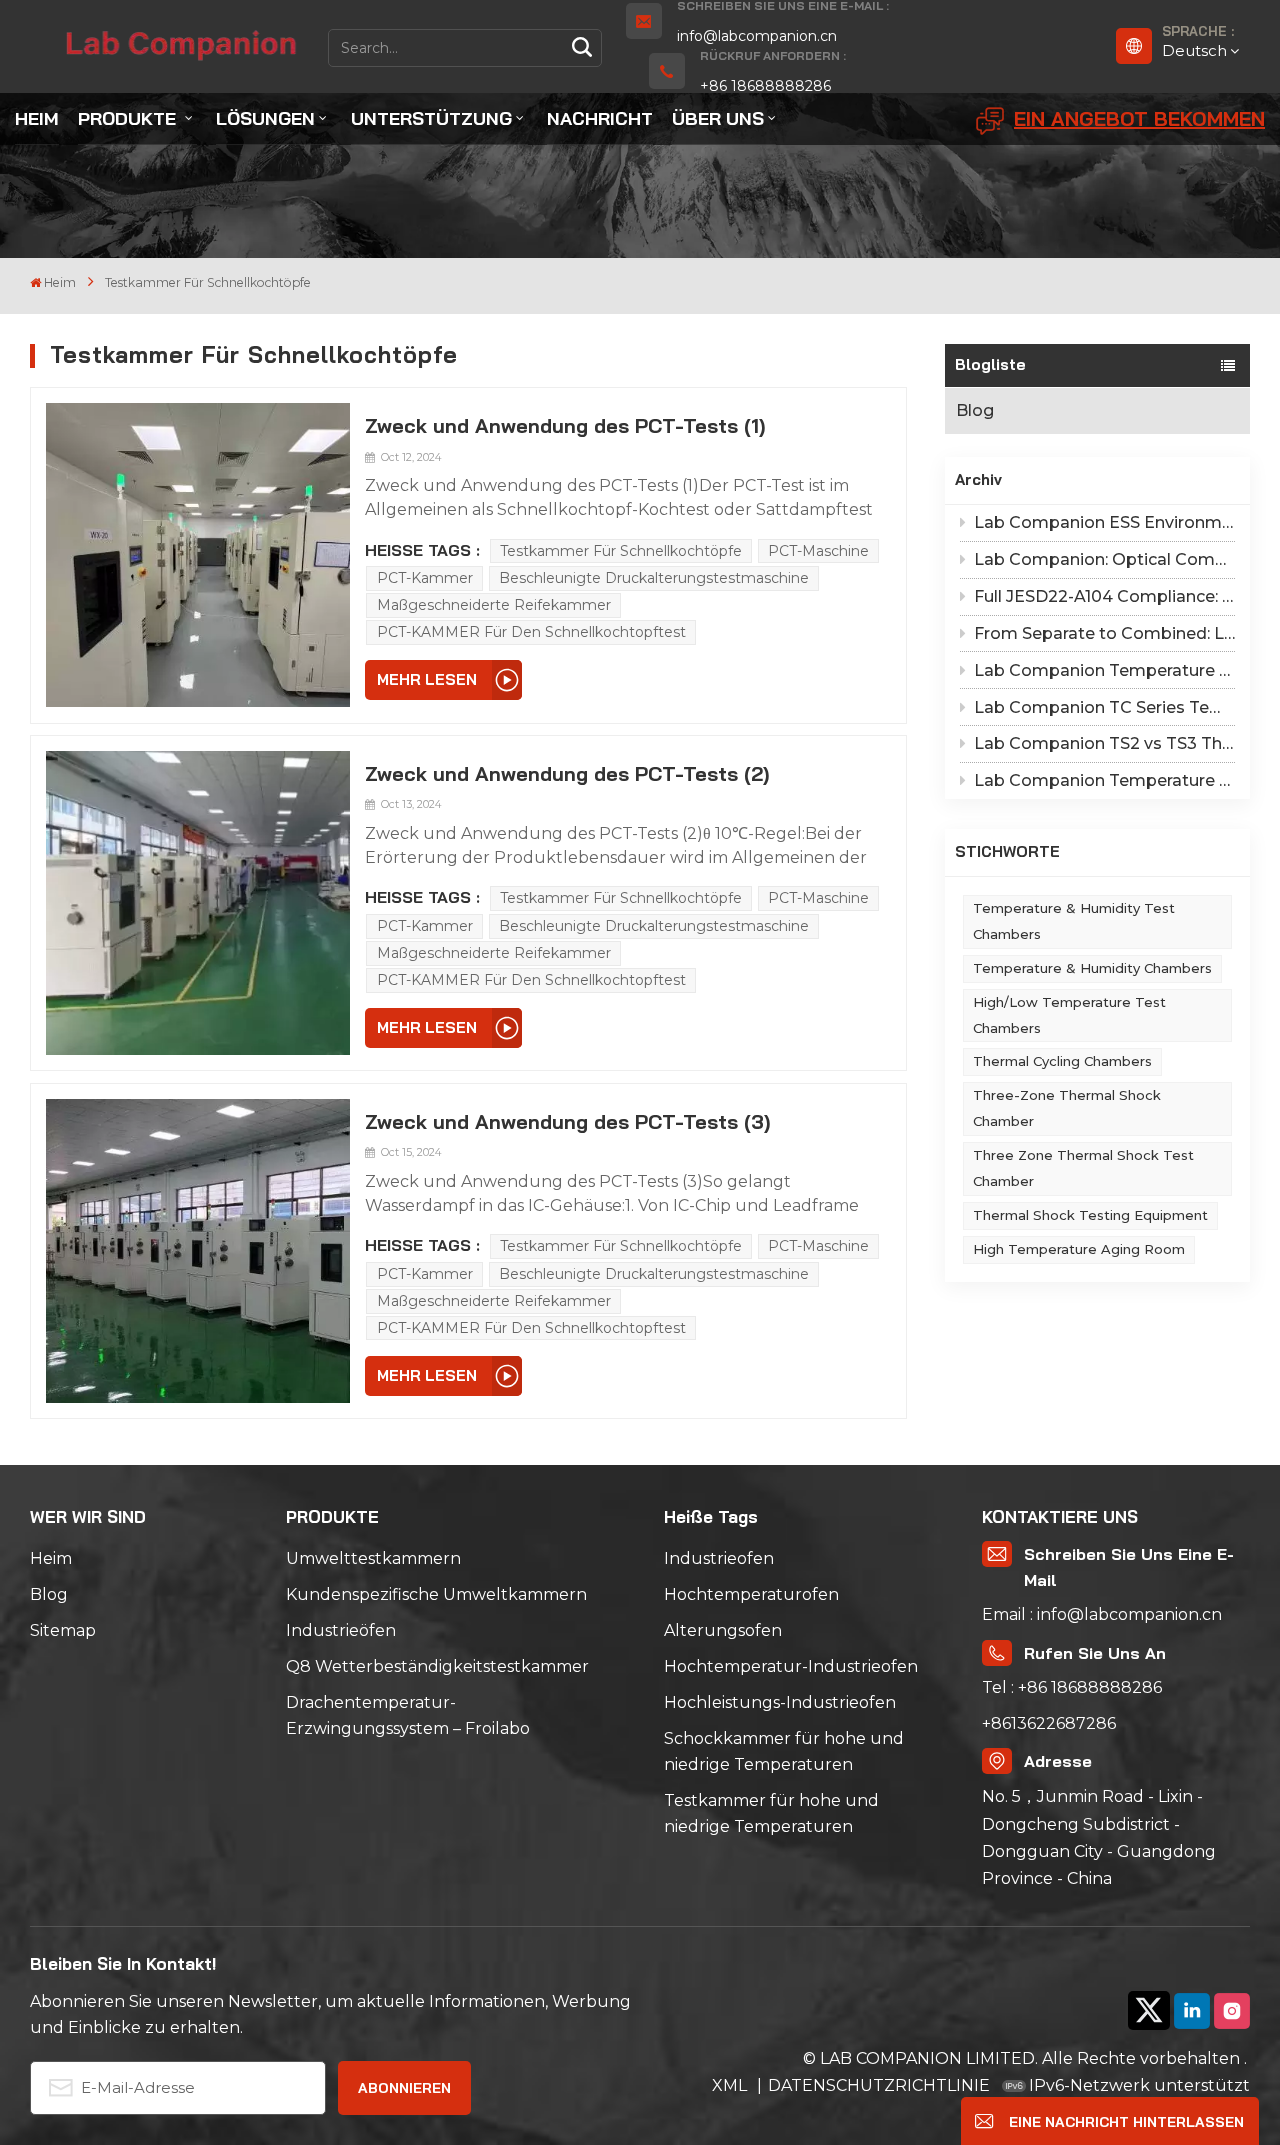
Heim (37, 118)
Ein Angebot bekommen (1139, 118)
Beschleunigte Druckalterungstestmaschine (654, 578)
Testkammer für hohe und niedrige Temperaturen (771, 1813)
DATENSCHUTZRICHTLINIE (879, 2085)
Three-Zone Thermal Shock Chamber (1067, 1108)
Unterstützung (431, 118)
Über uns (718, 118)
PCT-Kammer (425, 578)
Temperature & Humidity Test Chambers (1074, 921)
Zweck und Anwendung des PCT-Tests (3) (567, 1121)
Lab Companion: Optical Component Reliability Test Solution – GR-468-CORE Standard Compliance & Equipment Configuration (1104, 559)
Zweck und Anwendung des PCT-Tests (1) (565, 425)
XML (731, 2085)
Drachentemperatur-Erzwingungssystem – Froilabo (408, 1715)
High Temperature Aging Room (1079, 1249)
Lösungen (265, 118)
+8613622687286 (1049, 1723)
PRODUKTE (129, 118)
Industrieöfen (341, 1630)
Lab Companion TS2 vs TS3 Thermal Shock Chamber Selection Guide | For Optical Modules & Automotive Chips (1104, 743)
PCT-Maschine (818, 551)
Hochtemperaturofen (751, 1594)
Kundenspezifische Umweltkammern (436, 1594)
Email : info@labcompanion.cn (1102, 1614)
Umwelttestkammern (373, 1558)
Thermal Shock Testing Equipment (1090, 1215)
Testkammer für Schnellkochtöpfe (621, 551)
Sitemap (63, 1630)
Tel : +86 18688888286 (1072, 1687)
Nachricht (600, 118)
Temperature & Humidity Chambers (1092, 968)
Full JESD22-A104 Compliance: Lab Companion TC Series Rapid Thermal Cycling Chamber (1104, 596)
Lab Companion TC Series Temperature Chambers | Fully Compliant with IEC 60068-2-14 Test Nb (1104, 707)
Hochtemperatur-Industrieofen (791, 1666)
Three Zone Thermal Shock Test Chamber (1083, 1168)
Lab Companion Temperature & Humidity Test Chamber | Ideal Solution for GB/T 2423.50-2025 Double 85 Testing (1104, 670)
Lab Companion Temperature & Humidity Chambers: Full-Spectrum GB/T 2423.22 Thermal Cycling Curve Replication (1104, 780)
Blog (975, 410)
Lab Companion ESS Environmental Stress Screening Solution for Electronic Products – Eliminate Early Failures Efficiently (1104, 522)
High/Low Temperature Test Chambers (1069, 1015)
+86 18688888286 (765, 86)
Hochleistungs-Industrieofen (780, 1702)
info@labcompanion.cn (757, 36)
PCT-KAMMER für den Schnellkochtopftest (531, 632)
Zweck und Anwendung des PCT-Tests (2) (567, 773)
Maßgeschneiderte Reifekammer (494, 605)
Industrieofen (719, 1558)
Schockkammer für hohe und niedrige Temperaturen (784, 1751)
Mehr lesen (427, 679)
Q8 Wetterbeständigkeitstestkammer (437, 1666)
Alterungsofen (723, 1630)
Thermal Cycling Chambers (1062, 1061)
